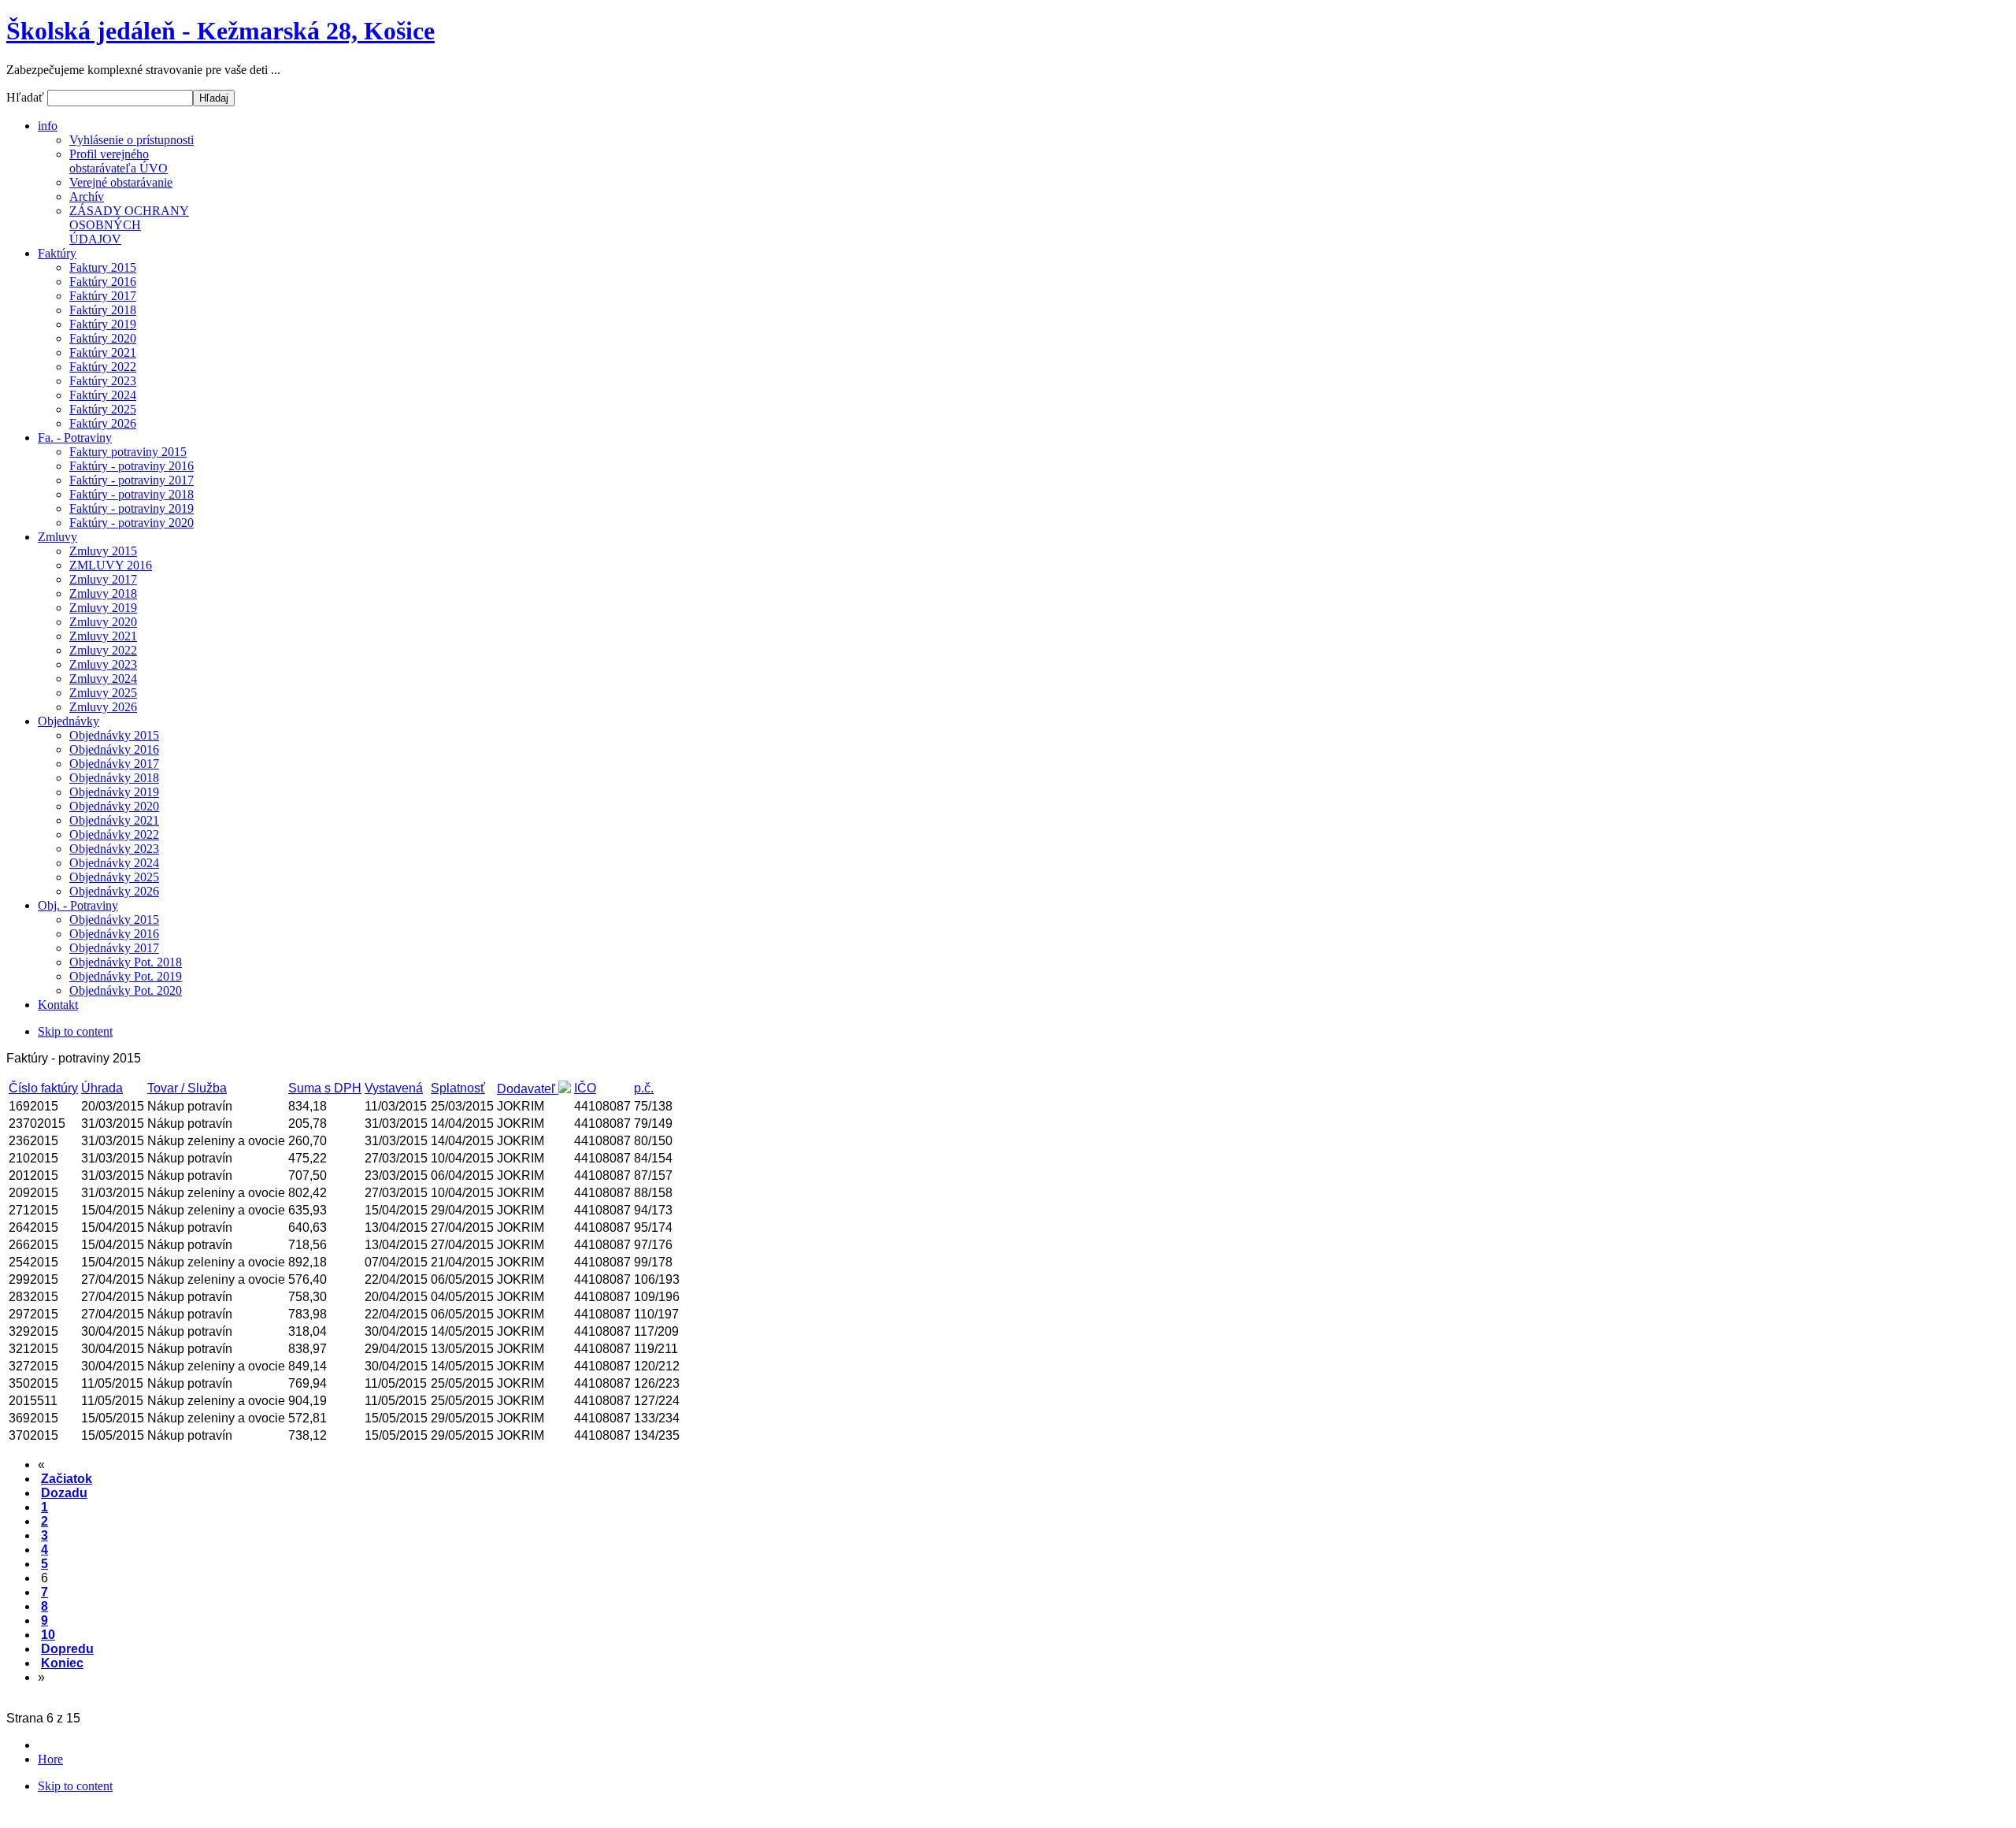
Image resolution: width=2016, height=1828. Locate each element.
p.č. (644, 1088)
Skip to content (75, 1031)
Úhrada (102, 1088)
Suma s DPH (325, 1088)
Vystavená (394, 1088)
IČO (585, 1088)
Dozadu (64, 1493)
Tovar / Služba (187, 1088)
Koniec (62, 1663)
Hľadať (27, 97)
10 (48, 1635)
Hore (50, 1759)
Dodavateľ (528, 1089)
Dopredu (67, 1649)
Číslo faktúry (43, 1088)
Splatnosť (458, 1088)
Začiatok (67, 1479)
